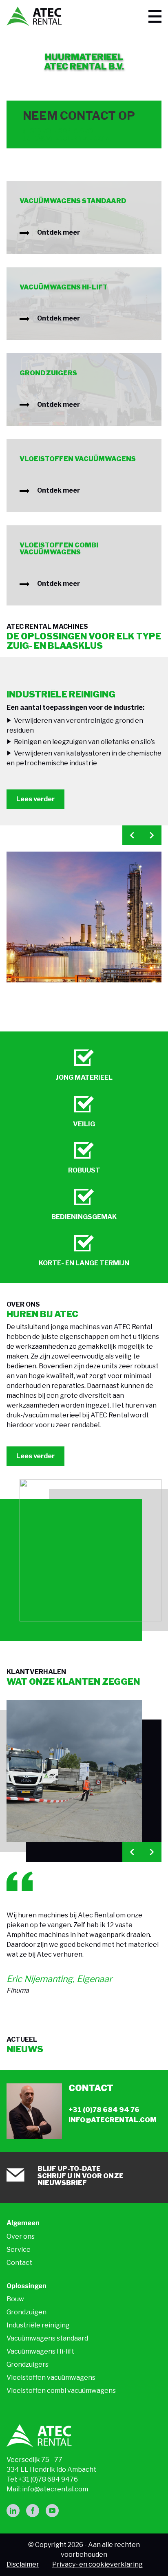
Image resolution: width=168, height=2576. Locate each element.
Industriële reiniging (38, 2325)
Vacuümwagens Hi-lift (40, 2351)
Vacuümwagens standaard (47, 2338)
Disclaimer (23, 2564)
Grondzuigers (28, 2364)
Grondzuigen (27, 2312)
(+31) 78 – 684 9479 (58, 131)
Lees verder (35, 799)
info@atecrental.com (67, 138)
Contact (19, 2263)
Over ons (21, 2236)
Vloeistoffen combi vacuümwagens (61, 2391)
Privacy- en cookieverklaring (97, 2564)
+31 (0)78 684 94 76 (104, 2110)
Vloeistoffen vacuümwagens (51, 2378)
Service (19, 2250)
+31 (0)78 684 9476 (48, 2479)
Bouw (15, 2299)
